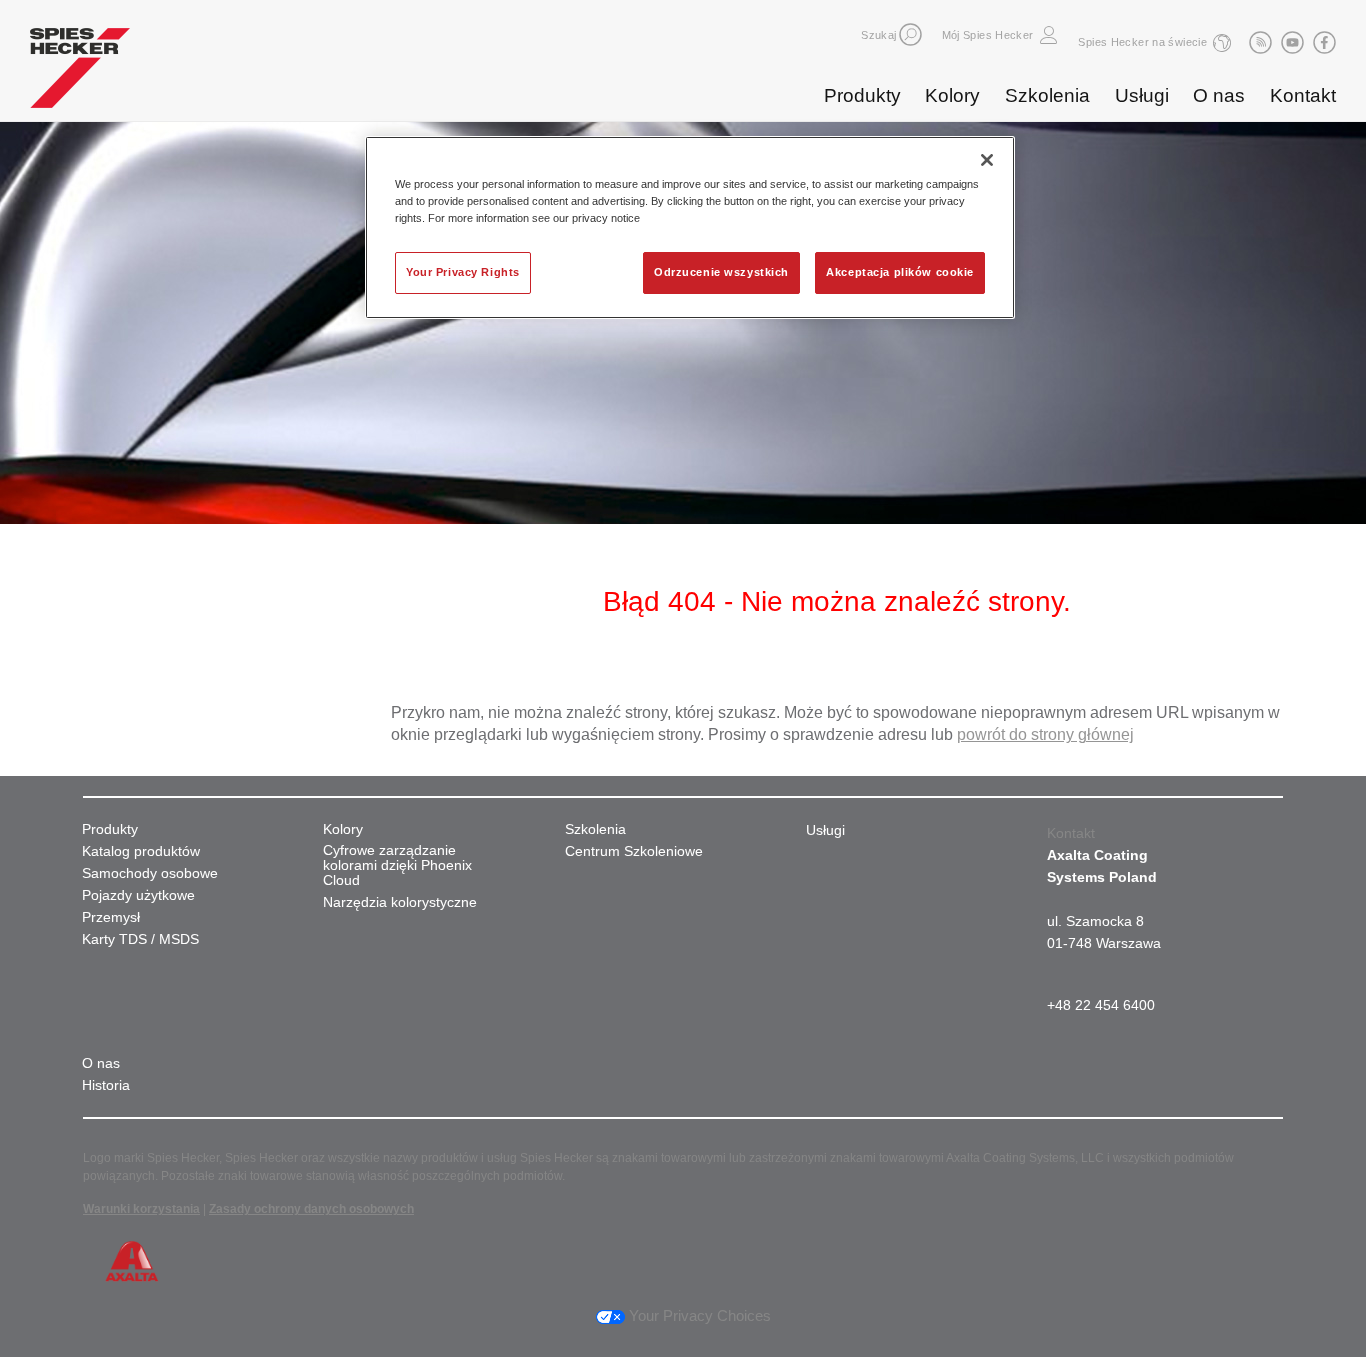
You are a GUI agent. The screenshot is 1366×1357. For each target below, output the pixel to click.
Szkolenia (1047, 95)
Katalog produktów (141, 851)
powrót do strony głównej (1045, 734)
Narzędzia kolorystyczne (400, 902)
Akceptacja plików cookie (900, 272)
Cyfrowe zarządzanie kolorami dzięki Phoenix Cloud (397, 865)
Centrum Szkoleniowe (634, 851)
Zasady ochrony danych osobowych (311, 1209)
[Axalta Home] (80, 73)
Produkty (862, 95)
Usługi (1142, 95)
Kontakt (1303, 95)
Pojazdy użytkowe (138, 895)
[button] (910, 34)
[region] (690, 227)
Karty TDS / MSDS (140, 939)
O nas (1219, 95)
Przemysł (111, 917)
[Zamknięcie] (987, 160)
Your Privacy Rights (463, 272)
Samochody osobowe (150, 873)
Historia (106, 1085)
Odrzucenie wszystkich (721, 272)
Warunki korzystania (141, 1209)
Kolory (952, 95)
